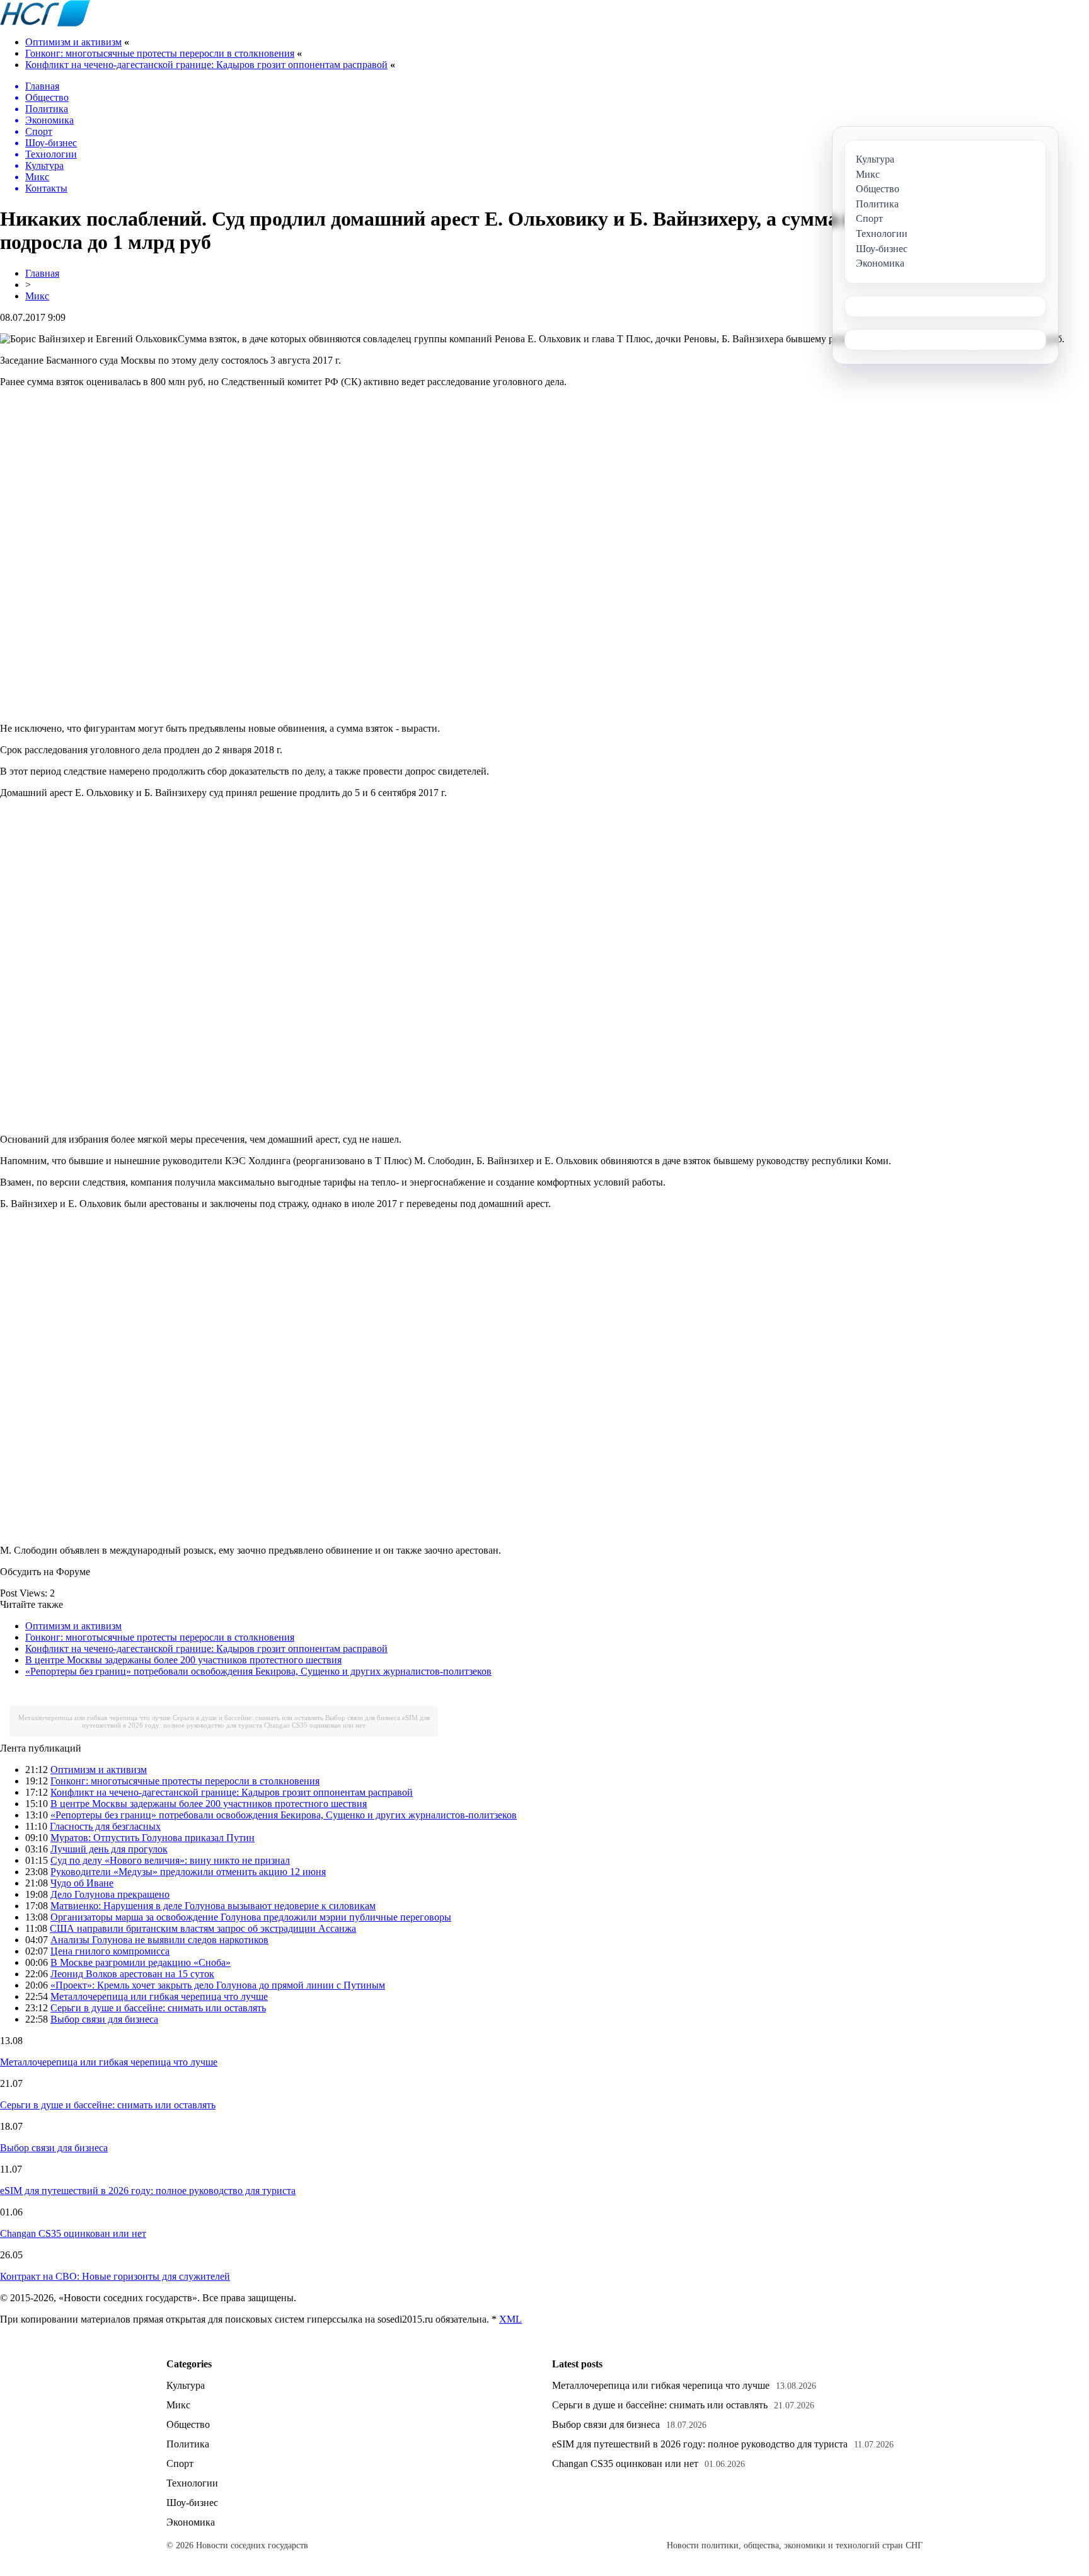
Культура (186, 2385)
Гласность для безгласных (105, 1826)
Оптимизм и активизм (73, 42)
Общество (188, 2424)
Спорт (180, 2463)
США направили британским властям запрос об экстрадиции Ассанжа (203, 1928)
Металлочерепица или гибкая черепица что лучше (95, 1718)
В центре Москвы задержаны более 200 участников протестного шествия (183, 1660)
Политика (188, 2444)
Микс (37, 296)
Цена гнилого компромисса (110, 1951)
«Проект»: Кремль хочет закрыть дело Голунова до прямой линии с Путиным (218, 1985)
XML (510, 2319)
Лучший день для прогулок (109, 1849)
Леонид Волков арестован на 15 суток (132, 1974)
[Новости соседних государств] (45, 23)
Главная (42, 273)
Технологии (192, 2483)
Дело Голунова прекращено (110, 1894)
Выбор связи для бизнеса (363, 1718)
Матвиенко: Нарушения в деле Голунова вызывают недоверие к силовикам (213, 1906)
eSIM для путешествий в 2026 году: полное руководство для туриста (256, 1721)
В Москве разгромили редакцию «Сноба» (141, 1962)
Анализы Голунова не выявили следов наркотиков (159, 1940)
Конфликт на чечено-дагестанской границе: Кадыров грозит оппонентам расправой (206, 65)
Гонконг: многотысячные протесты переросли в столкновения (160, 53)
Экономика (191, 2522)
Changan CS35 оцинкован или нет (315, 1725)
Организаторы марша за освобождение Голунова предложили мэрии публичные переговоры (251, 1917)
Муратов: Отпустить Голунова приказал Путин (153, 1838)
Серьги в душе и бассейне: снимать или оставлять (248, 1718)
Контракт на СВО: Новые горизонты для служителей (115, 2276)
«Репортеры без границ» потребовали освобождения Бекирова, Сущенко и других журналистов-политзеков (258, 1671)
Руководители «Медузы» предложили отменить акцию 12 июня (188, 1872)
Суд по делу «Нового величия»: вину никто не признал (170, 1860)
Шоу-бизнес (192, 2503)
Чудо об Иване (82, 1883)
